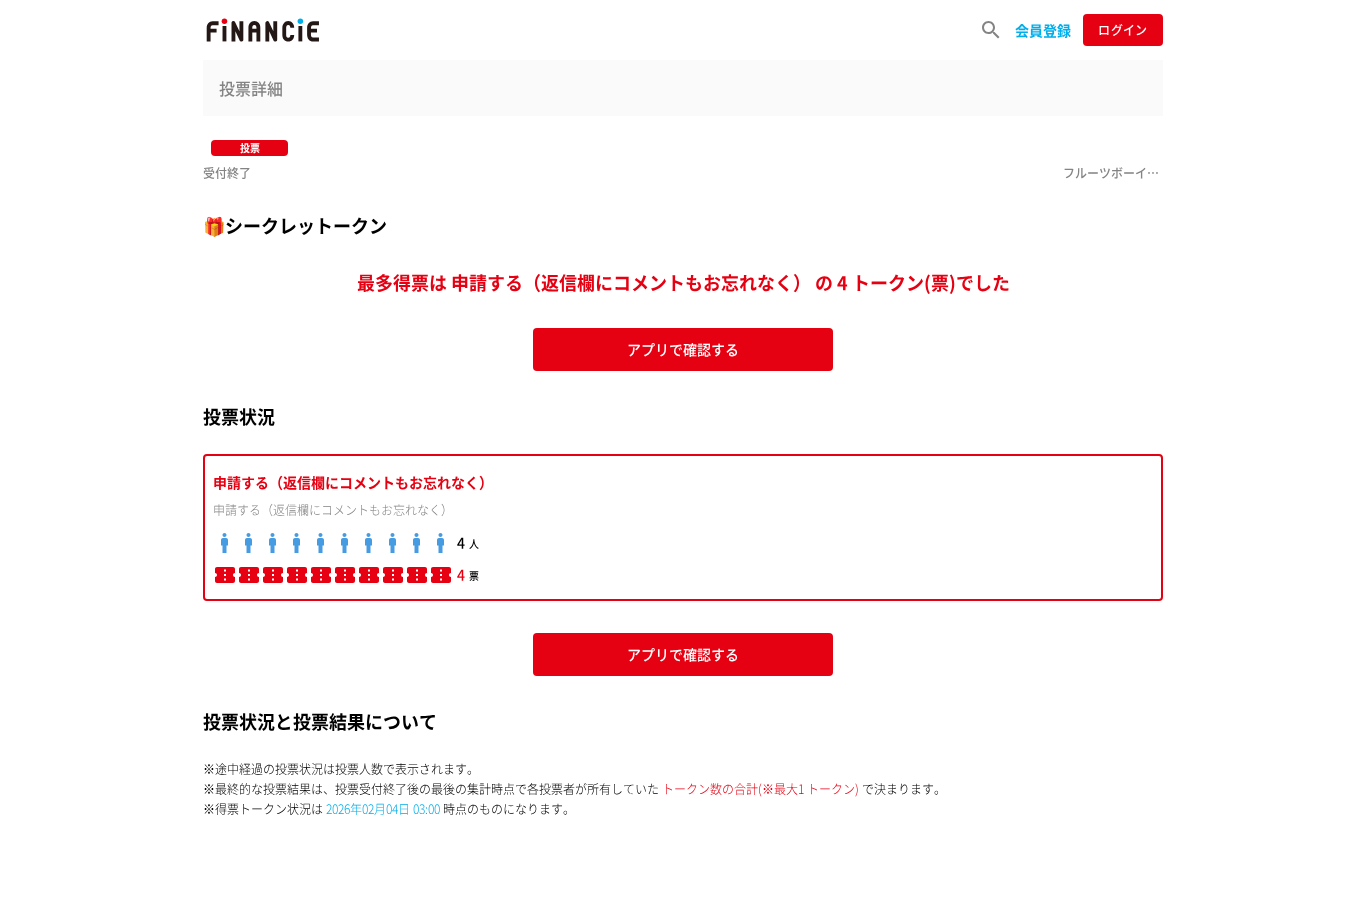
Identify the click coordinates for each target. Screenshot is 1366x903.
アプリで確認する (683, 349)
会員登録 (1043, 30)
